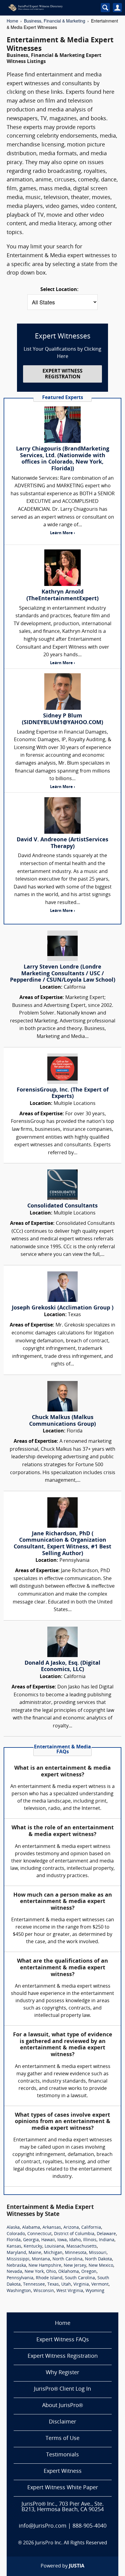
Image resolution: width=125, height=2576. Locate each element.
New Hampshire (45, 2266)
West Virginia (70, 2291)
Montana (41, 2259)
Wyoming (95, 2291)
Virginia (81, 2285)
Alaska (13, 2228)
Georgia (31, 2240)
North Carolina (68, 2259)
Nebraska (16, 2266)
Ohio (51, 2272)
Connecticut (39, 2234)
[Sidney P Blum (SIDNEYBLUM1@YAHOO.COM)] (62, 692)
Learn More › (62, 533)
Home (12, 21)
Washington (19, 2291)
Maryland (16, 2253)
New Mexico (101, 2266)
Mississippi (18, 2259)
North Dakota (98, 2259)
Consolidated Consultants (62, 1206)
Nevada (14, 2272)
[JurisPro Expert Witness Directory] (48, 8)
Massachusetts (82, 2247)
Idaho (75, 2240)
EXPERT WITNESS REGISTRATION (62, 374)
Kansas (14, 2247)
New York (34, 2272)
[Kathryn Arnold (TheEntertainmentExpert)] (62, 568)
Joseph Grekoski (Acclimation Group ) (63, 1308)
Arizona (71, 2228)
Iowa (62, 2240)
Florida (14, 2240)
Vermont (100, 2285)
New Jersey (75, 2266)
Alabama (31, 2228)
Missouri (98, 2253)
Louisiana (54, 2247)
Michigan (53, 2253)
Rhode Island (49, 2278)
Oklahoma (69, 2272)
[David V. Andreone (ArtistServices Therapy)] (62, 815)
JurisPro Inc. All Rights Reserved (71, 2543)
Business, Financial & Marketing (55, 21)
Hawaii (48, 2240)
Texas (53, 2285)
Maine (35, 2253)
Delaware (106, 2234)
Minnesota (76, 2253)
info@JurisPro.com (43, 2526)
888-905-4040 (90, 2526)
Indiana (107, 2240)
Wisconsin (44, 2291)
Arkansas (52, 2228)
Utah (66, 2285)
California (91, 2228)
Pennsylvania (20, 2278)
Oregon (89, 2272)
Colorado (16, 2234)
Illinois (90, 2240)
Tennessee (34, 2285)
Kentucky (33, 2247)
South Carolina (80, 2278)
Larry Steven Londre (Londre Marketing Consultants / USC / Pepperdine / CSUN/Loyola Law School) (63, 974)
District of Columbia (74, 2234)
